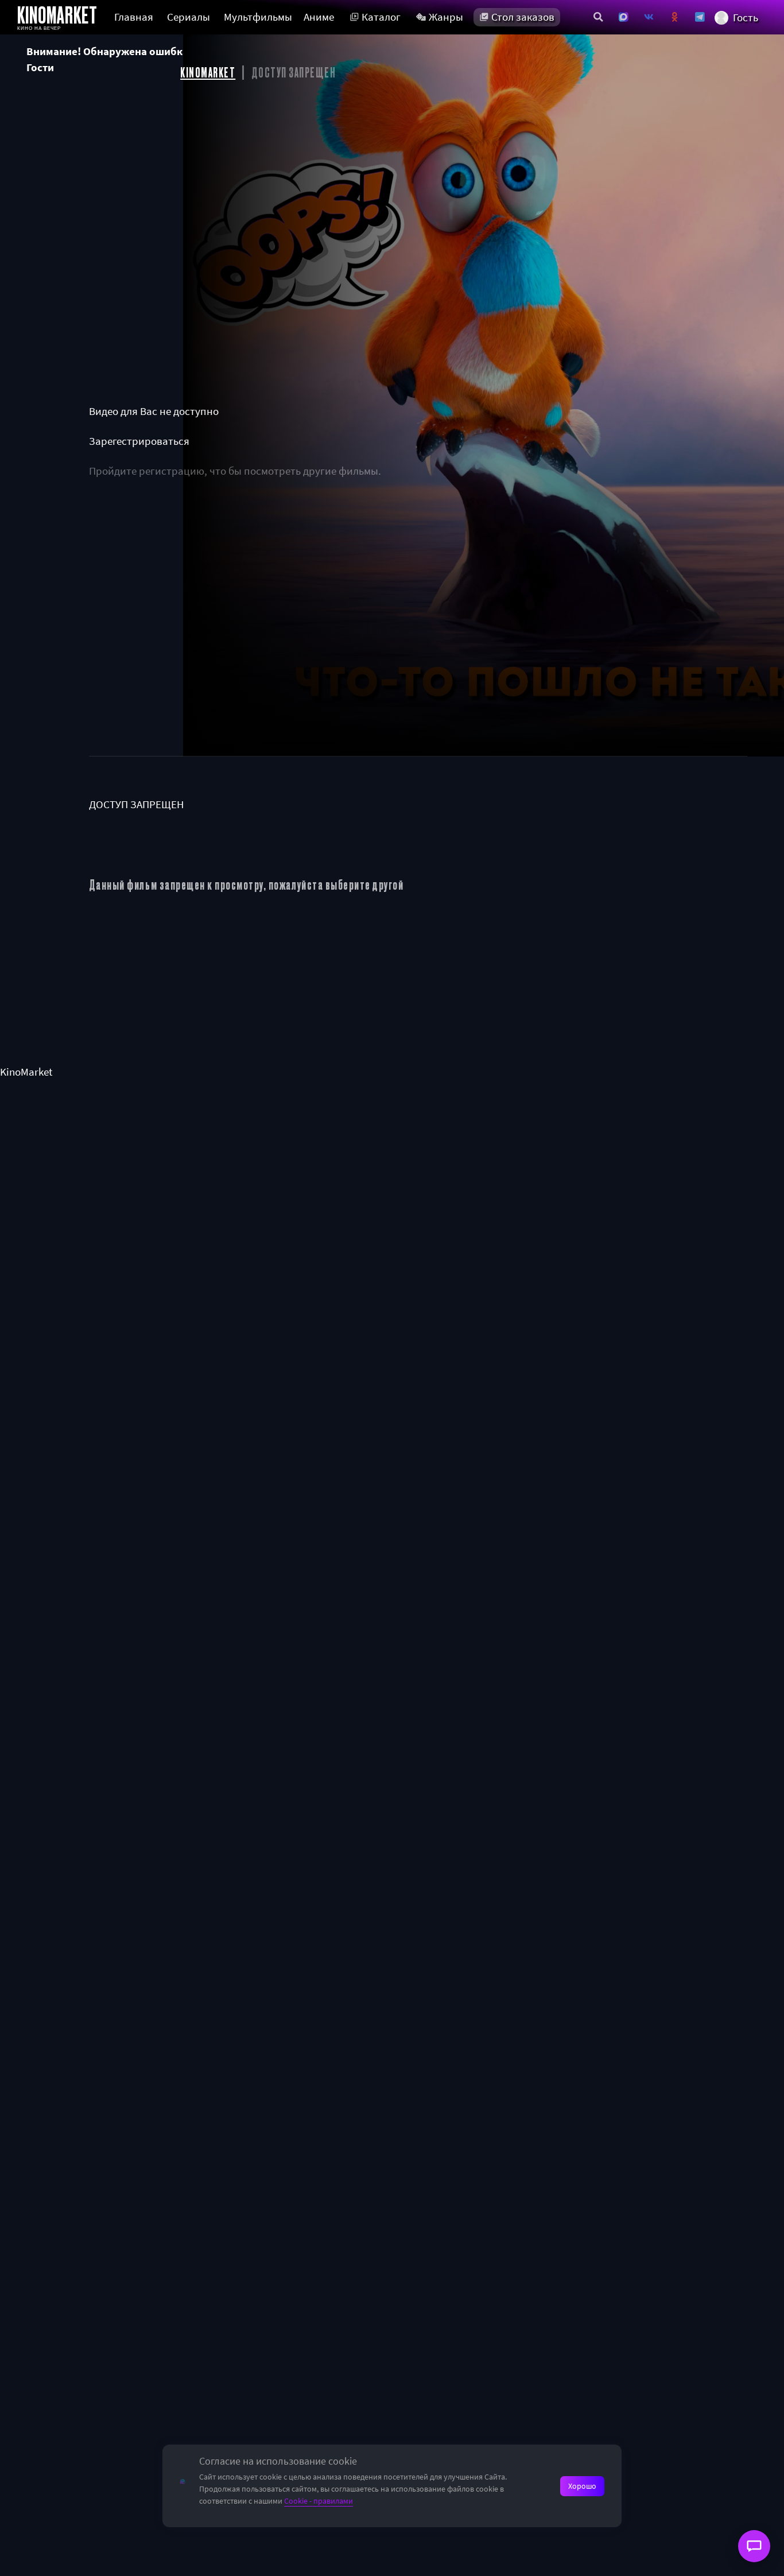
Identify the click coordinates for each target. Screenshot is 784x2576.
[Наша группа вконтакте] (649, 17)
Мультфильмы (258, 17)
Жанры (446, 17)
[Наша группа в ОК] (675, 17)
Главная (134, 17)
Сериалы (189, 17)
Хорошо (582, 2486)
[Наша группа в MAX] (624, 17)
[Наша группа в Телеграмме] (700, 17)
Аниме (319, 17)
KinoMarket (26, 1072)
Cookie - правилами (319, 2501)
